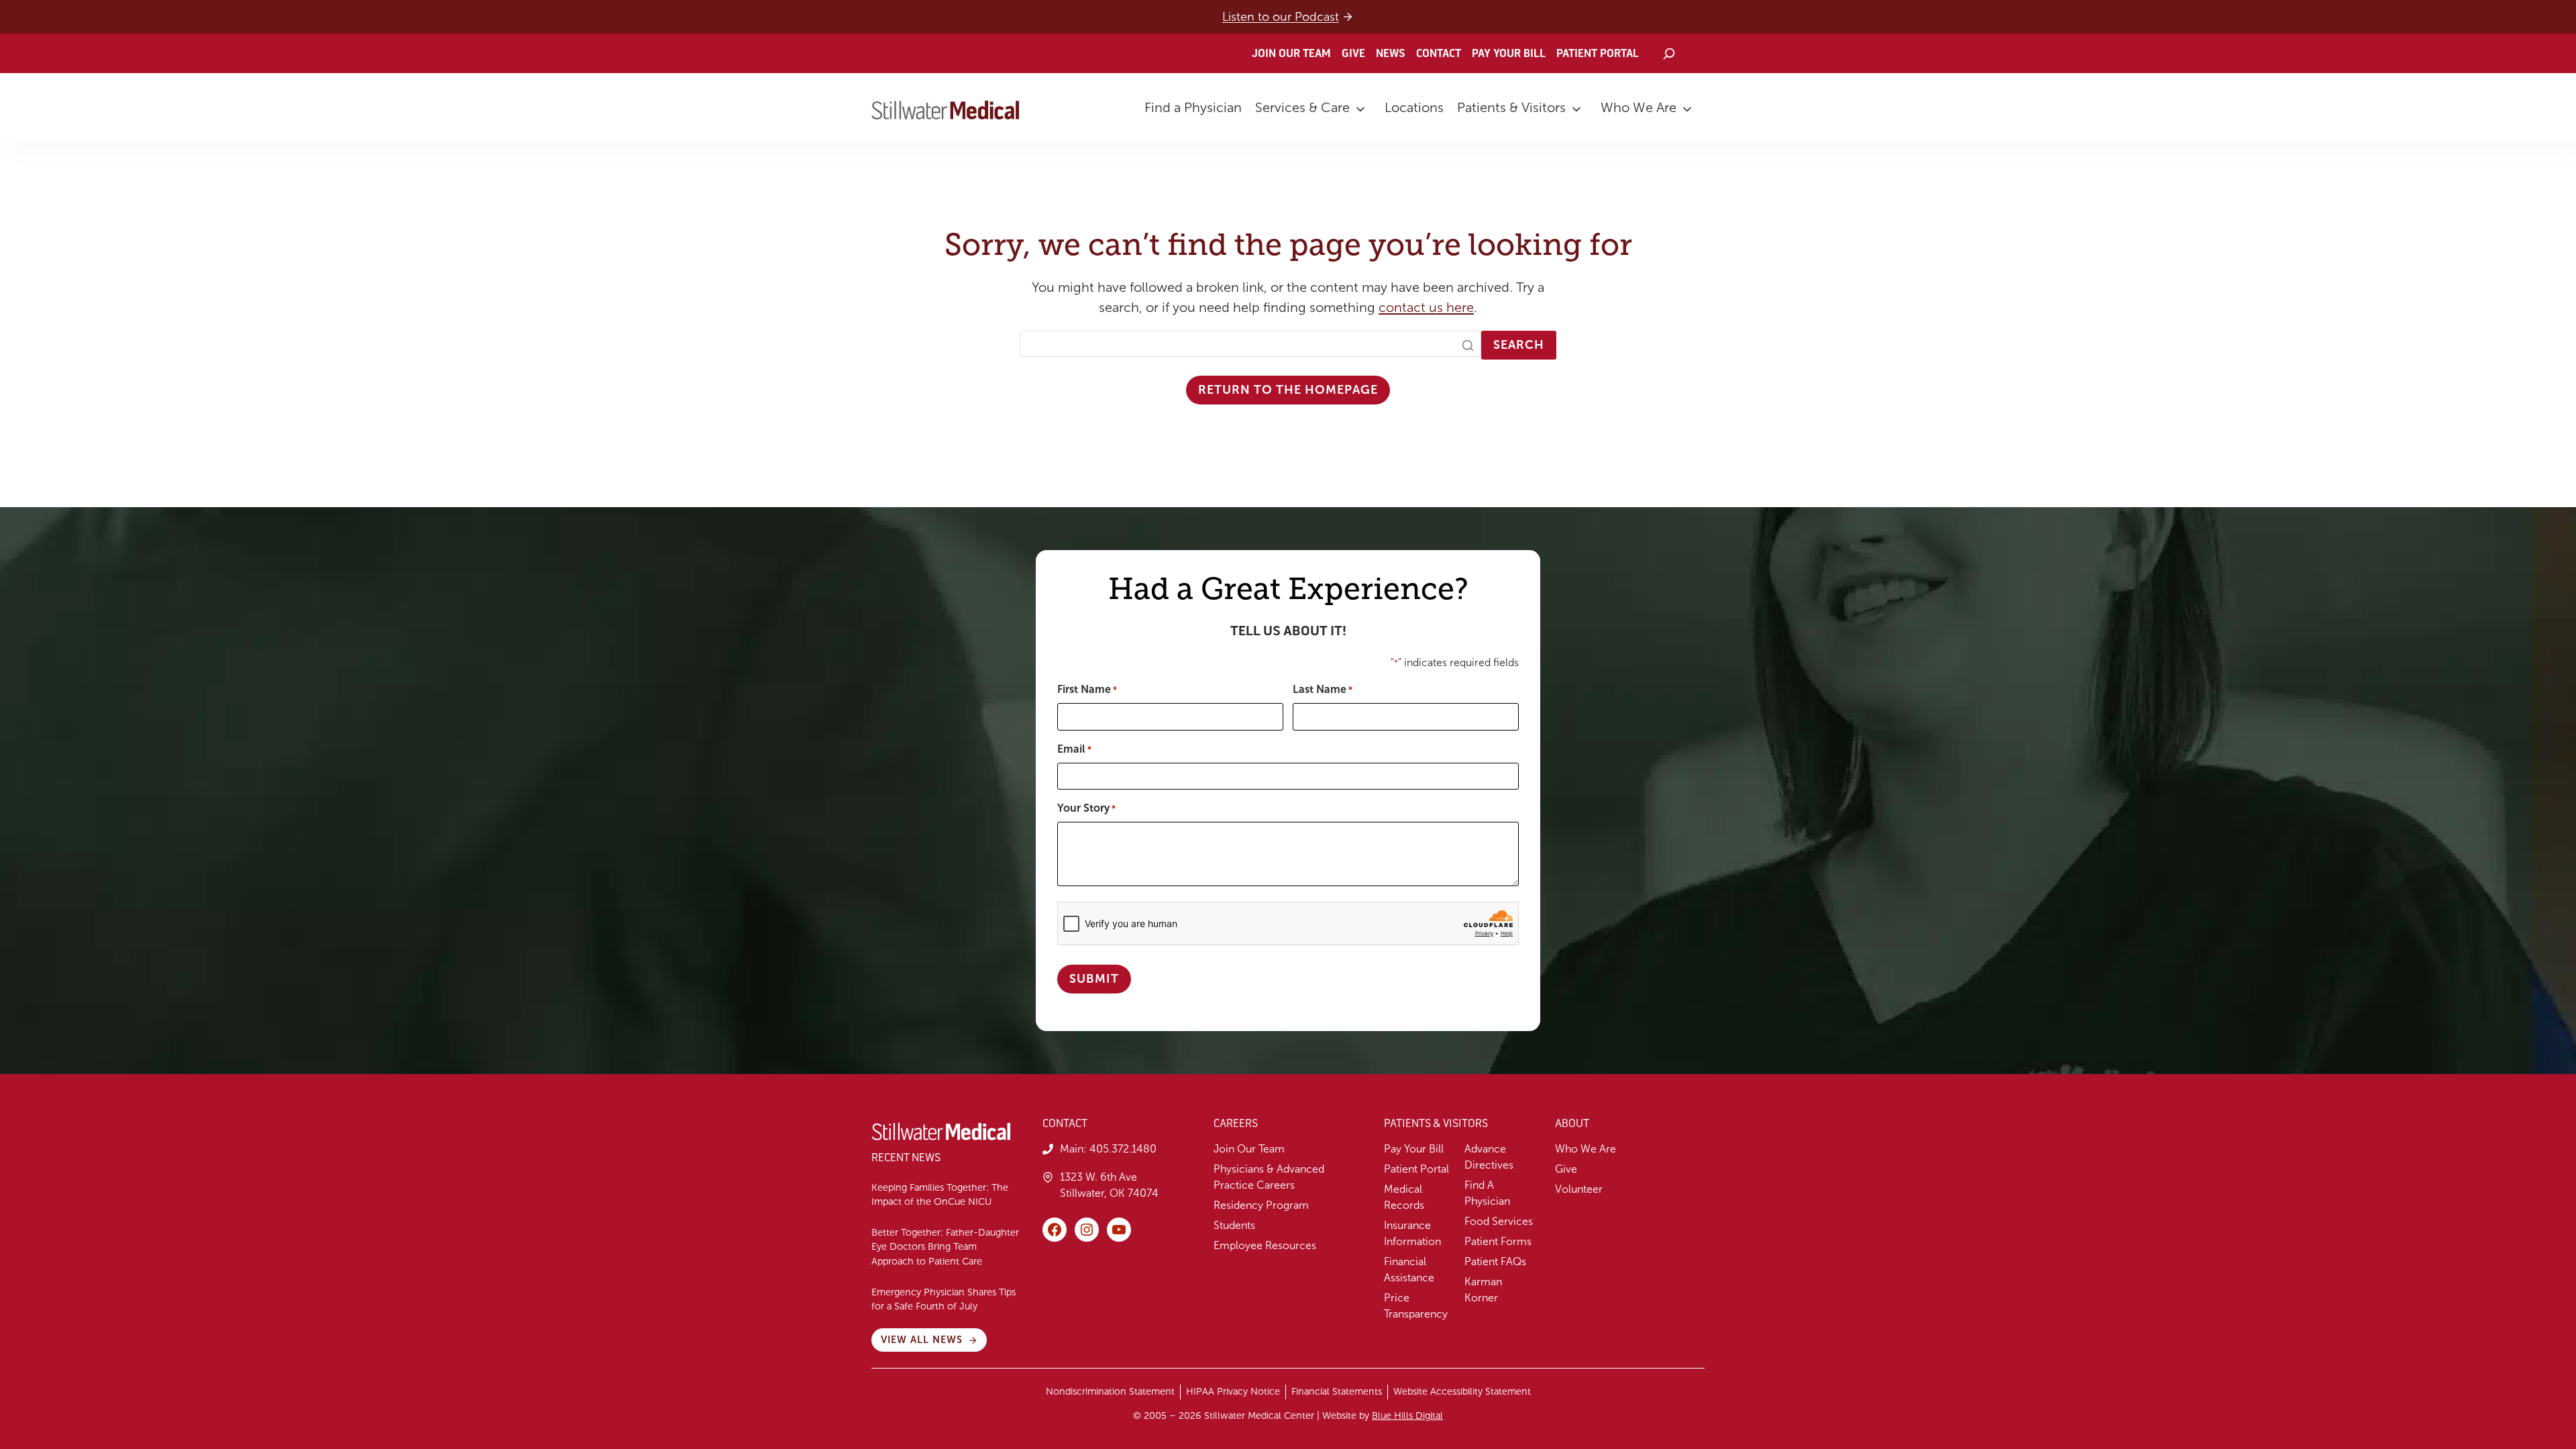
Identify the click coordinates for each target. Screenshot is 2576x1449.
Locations (1414, 107)
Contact (1439, 54)
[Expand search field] (1669, 54)
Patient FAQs (1495, 1262)
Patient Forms (1498, 1241)
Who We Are (1639, 107)
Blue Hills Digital (1407, 1415)
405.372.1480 (1123, 1149)
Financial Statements (1337, 1391)
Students (1234, 1225)
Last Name (1323, 689)
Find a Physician (1193, 107)
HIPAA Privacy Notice (1233, 1391)
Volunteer (1579, 1189)
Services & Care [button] (1302, 107)
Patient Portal (1598, 54)
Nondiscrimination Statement (1110, 1391)
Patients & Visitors (1511, 107)
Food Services (1499, 1221)
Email (1074, 749)
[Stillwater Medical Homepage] (945, 110)
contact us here (1426, 307)
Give (1353, 54)
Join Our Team (1291, 54)
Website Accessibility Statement (1462, 1391)
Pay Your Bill (1509, 54)
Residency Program (1261, 1205)
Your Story (1086, 808)
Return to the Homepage (1288, 390)
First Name (1087, 689)
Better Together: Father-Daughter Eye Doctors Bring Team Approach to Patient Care (945, 1247)
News (1391, 54)
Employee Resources (1265, 1245)
